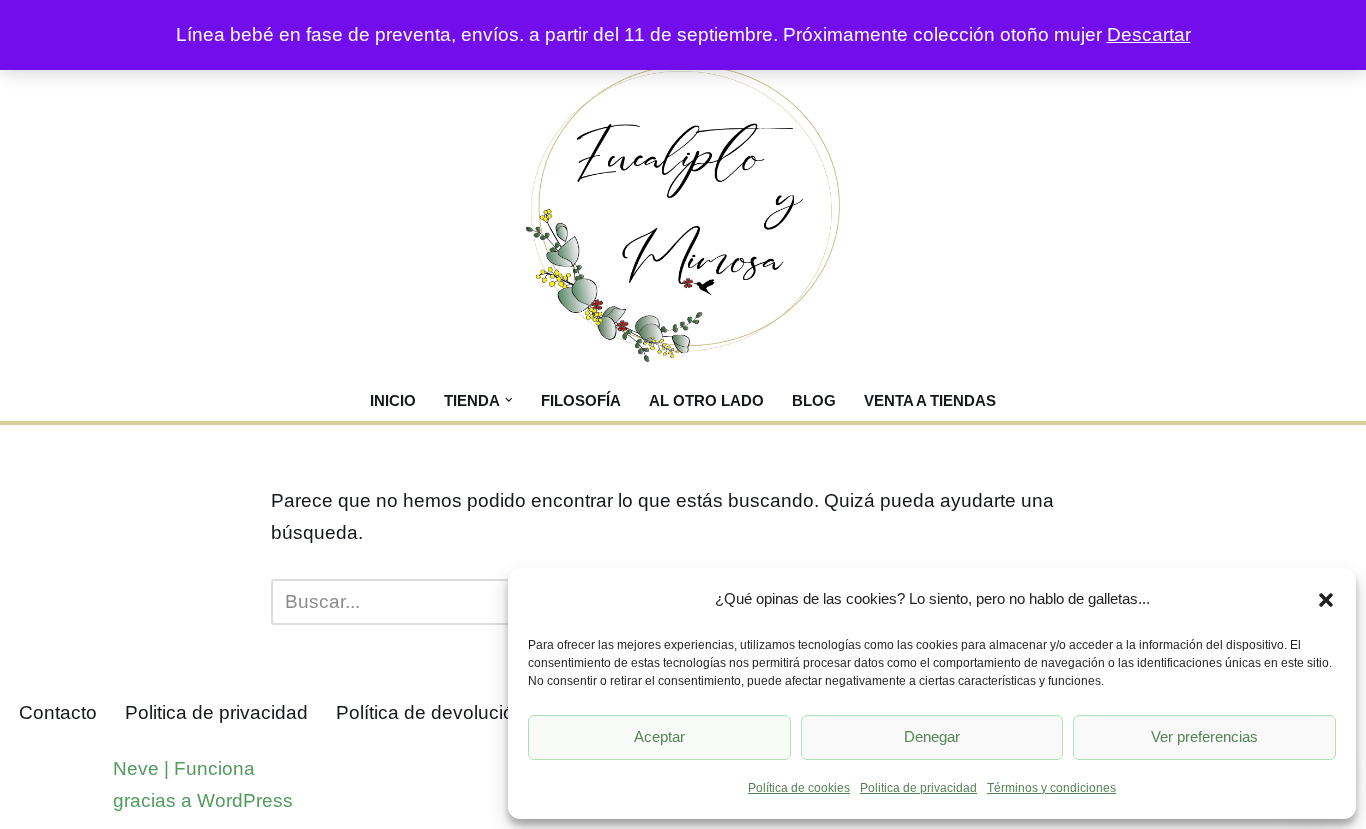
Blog (814, 400)
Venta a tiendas (930, 400)
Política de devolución (430, 712)
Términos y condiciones (1051, 788)
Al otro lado (706, 400)
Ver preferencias (1204, 736)
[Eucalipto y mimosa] (683, 213)
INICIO (393, 400)
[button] (1326, 600)
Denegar (932, 736)
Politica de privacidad (918, 788)
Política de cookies (799, 788)
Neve (136, 768)
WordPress (245, 800)
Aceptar (659, 736)
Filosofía (581, 400)
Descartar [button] (1149, 34)
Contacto (58, 712)
